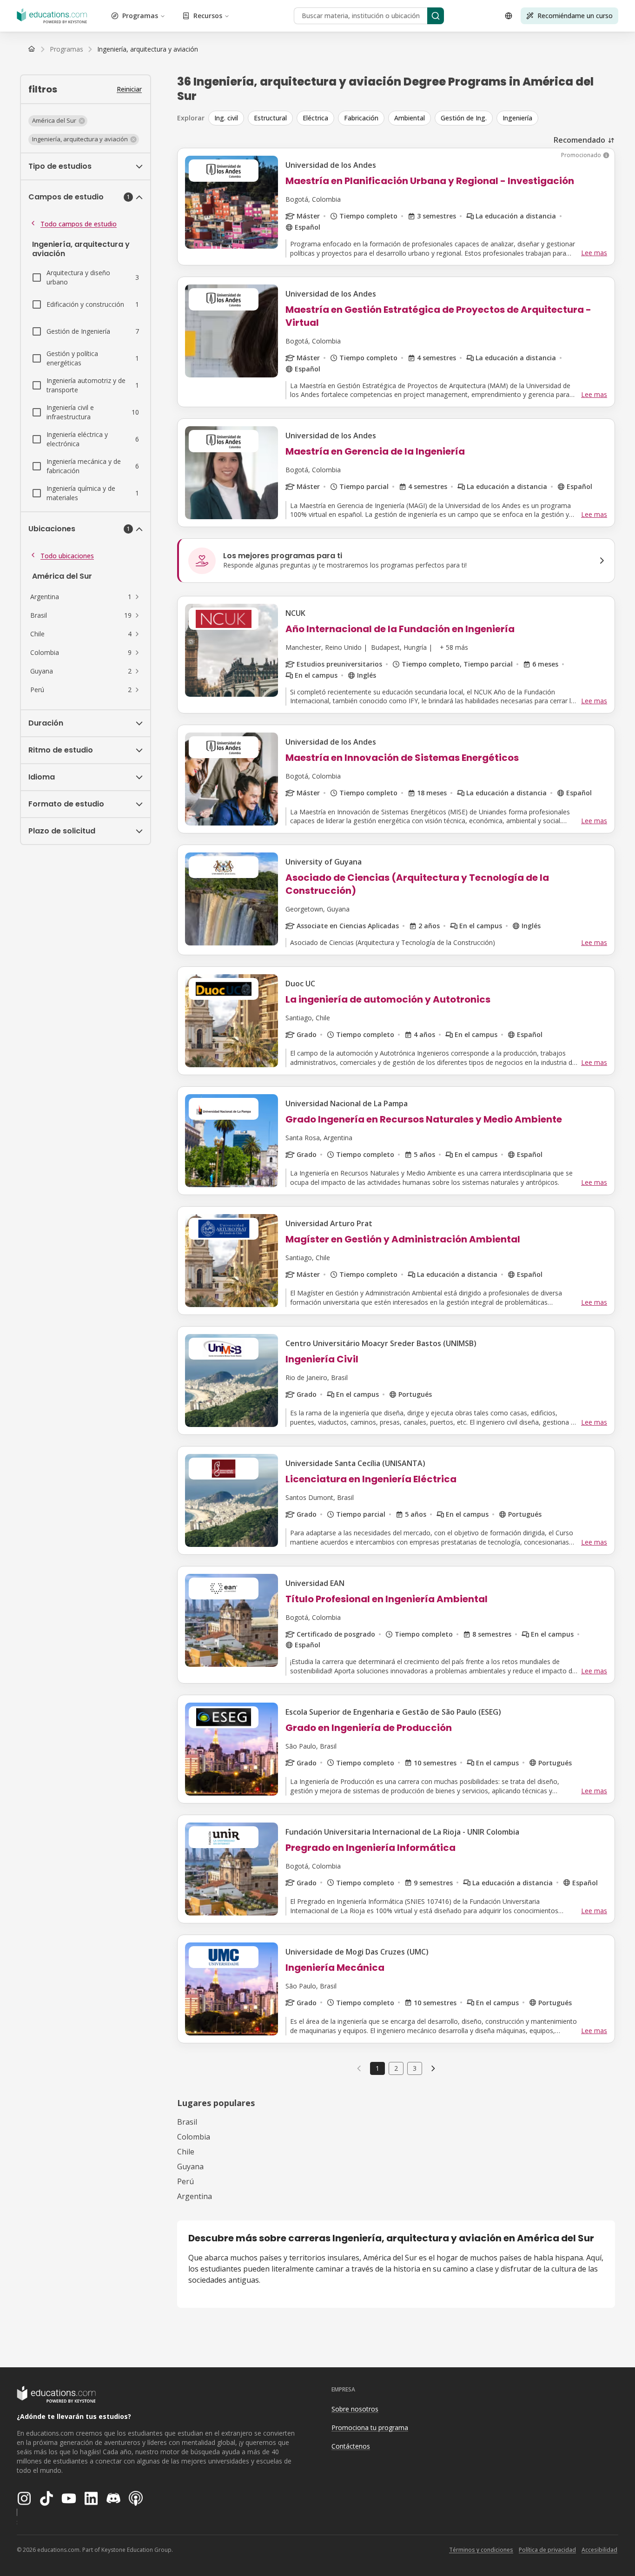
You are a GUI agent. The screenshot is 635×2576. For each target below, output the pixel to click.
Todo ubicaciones (67, 556)
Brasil (187, 2122)
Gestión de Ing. (464, 118)
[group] (412, 118)
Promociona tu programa (370, 2427)
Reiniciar (129, 89)
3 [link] (415, 2068)
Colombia (194, 2137)
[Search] (436, 16)
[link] (148, 49)
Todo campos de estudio (79, 224)
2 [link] (396, 2068)
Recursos (208, 16)
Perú (185, 2181)
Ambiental (410, 118)
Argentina (195, 2196)
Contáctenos (351, 2446)
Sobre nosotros (355, 2409)
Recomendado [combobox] (579, 140)
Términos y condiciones (481, 2550)
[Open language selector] (509, 16)
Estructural (270, 118)
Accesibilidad (599, 2550)
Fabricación (361, 118)
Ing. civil (226, 118)
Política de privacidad (547, 2550)
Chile (186, 2152)
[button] (58, 121)
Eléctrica (315, 118)
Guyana (190, 2166)
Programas (140, 16)
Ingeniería (517, 118)
